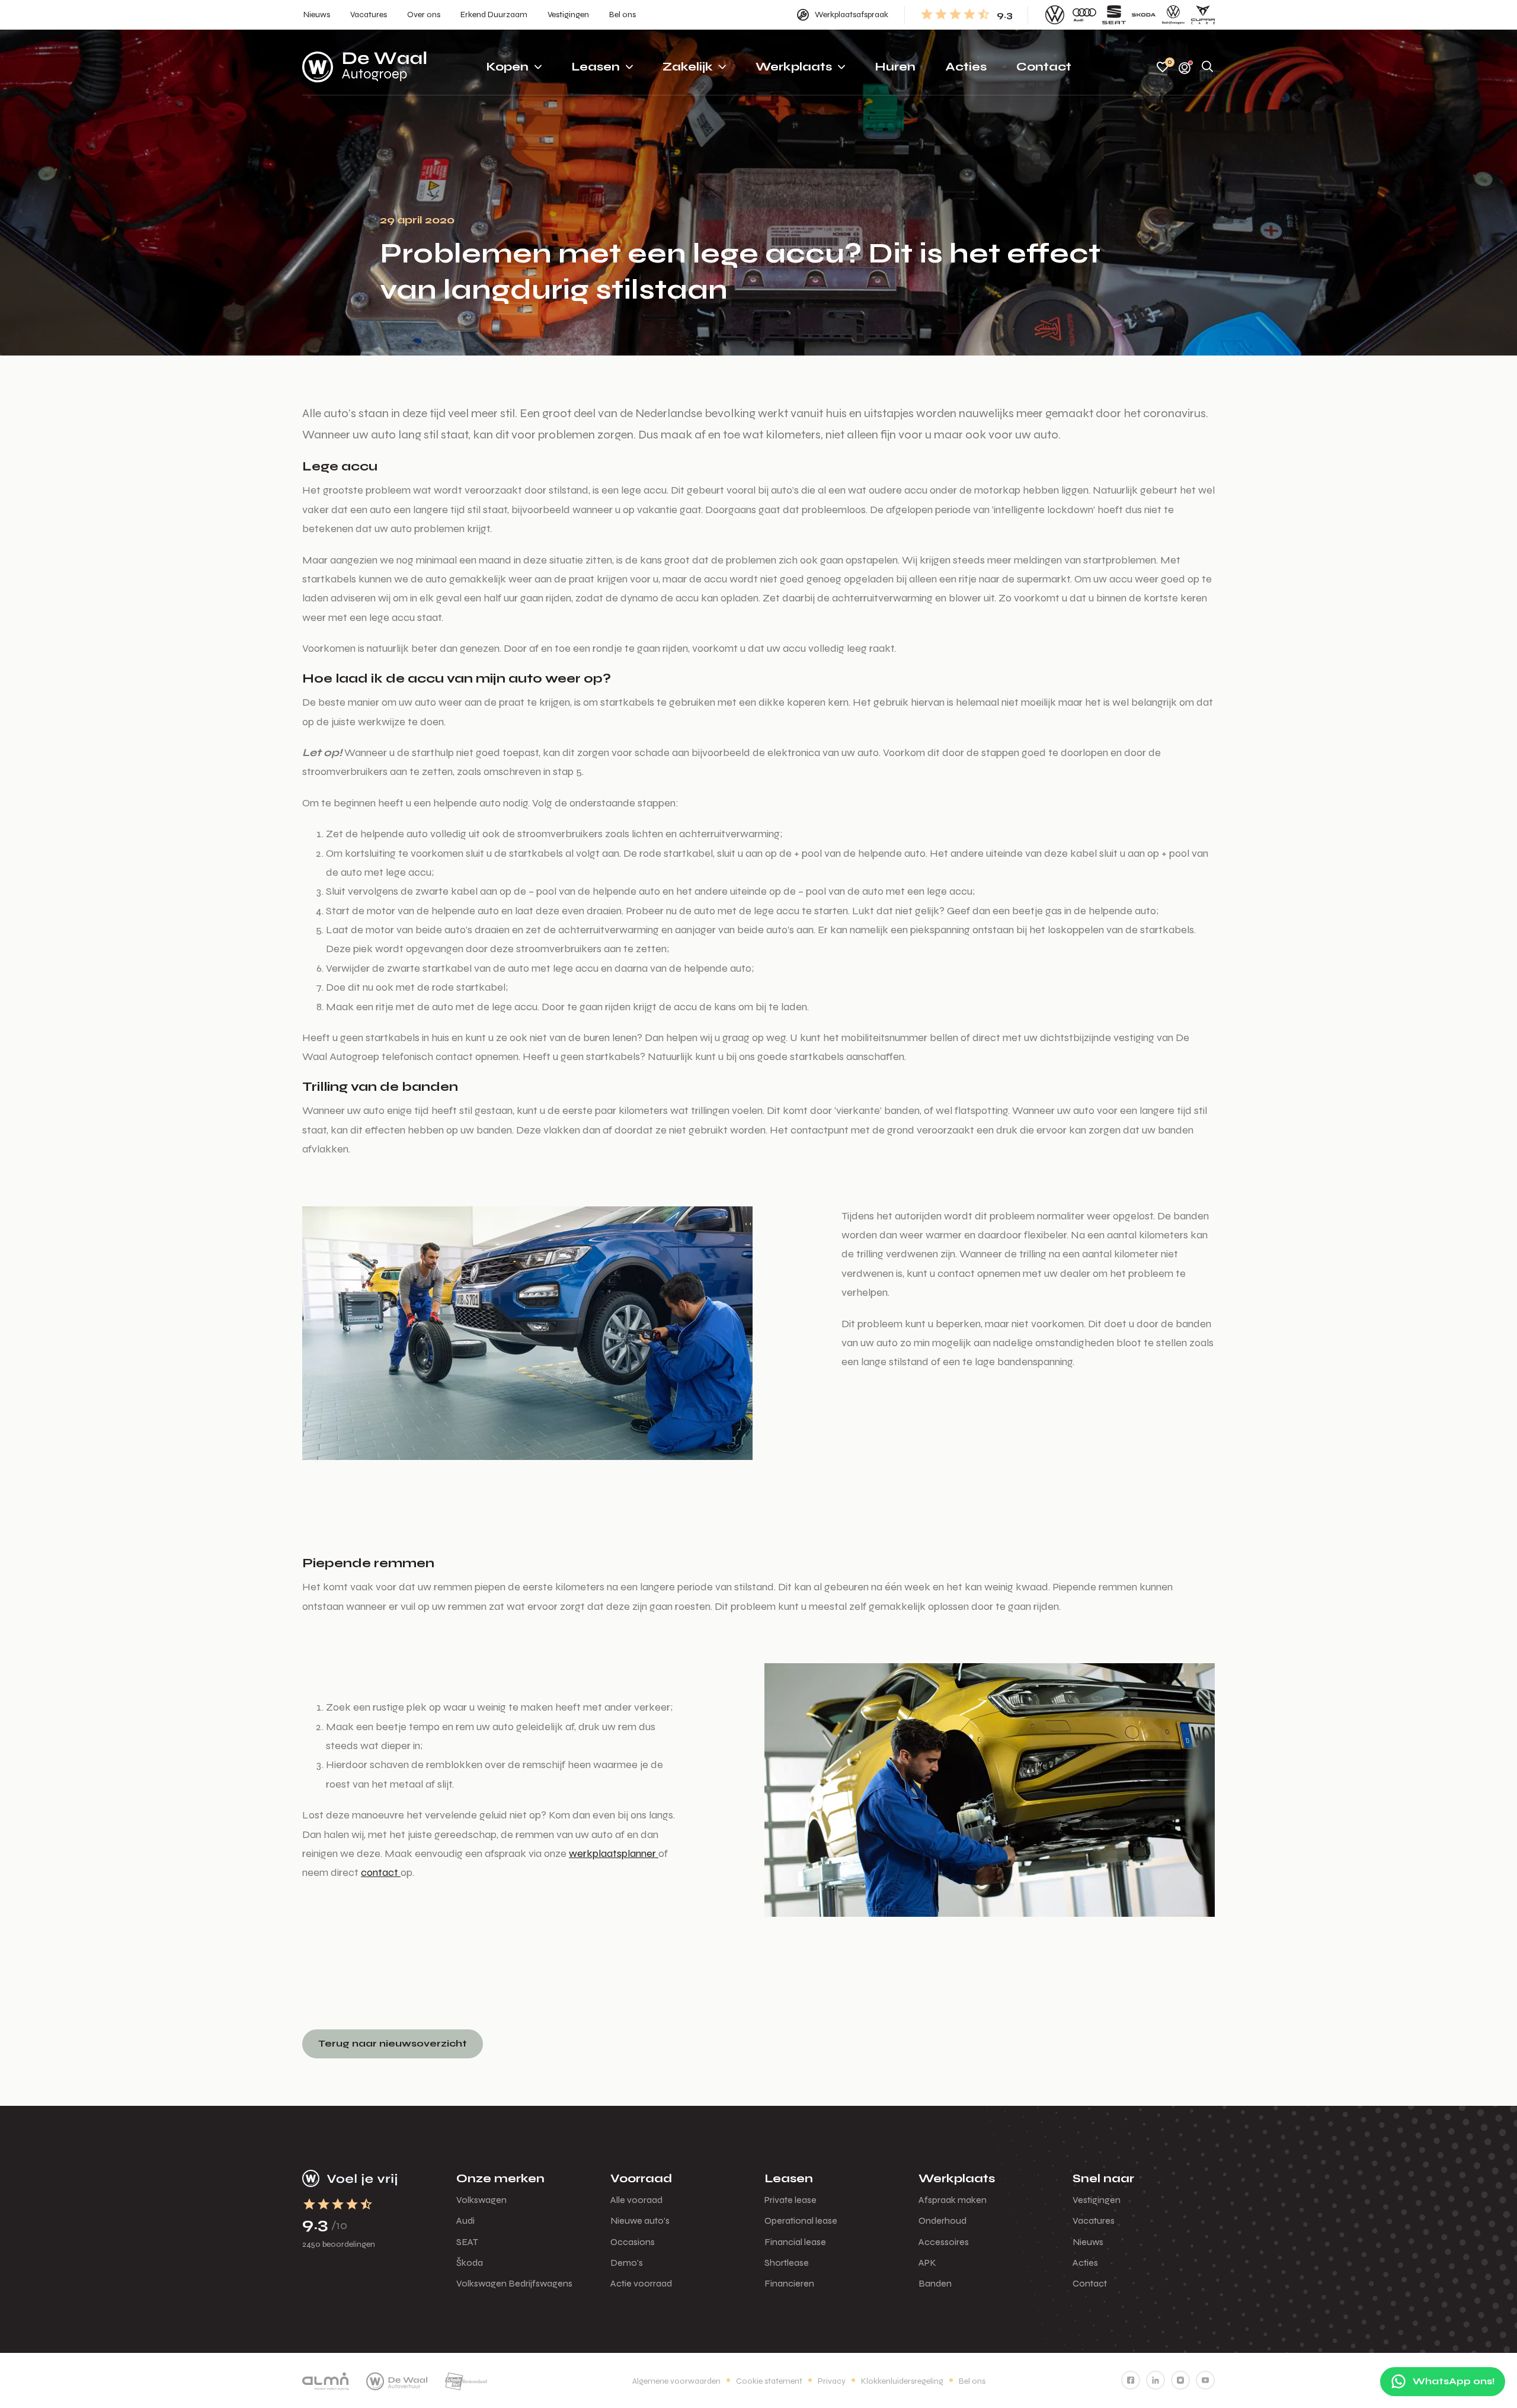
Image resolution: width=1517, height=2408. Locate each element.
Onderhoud (942, 2220)
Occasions (633, 2242)
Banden (935, 2283)
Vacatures (1094, 2220)
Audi (465, 2220)
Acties (1085, 2263)
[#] (1131, 2380)
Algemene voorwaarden (676, 2381)
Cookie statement (769, 2381)
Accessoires (944, 2242)
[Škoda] (1144, 15)
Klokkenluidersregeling (902, 2381)
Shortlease (787, 2263)
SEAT (467, 2242)
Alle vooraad (636, 2200)
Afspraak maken (953, 2200)
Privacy (832, 2381)
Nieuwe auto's (640, 2220)
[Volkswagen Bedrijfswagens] (1173, 15)
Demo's (627, 2263)
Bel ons (972, 2381)
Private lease (790, 2200)
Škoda (470, 2263)
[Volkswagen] (1055, 15)
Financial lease (795, 2242)
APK (927, 2263)
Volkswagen (481, 2200)
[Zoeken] (1208, 67)
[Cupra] (1203, 15)
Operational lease (801, 2220)
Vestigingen (1097, 2200)
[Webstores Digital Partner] (364, 67)
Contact (1090, 2283)
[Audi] (1084, 15)
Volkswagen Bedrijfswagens (514, 2283)
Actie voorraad (641, 2283)
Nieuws (1088, 2242)
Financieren (789, 2283)
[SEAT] (1114, 15)
